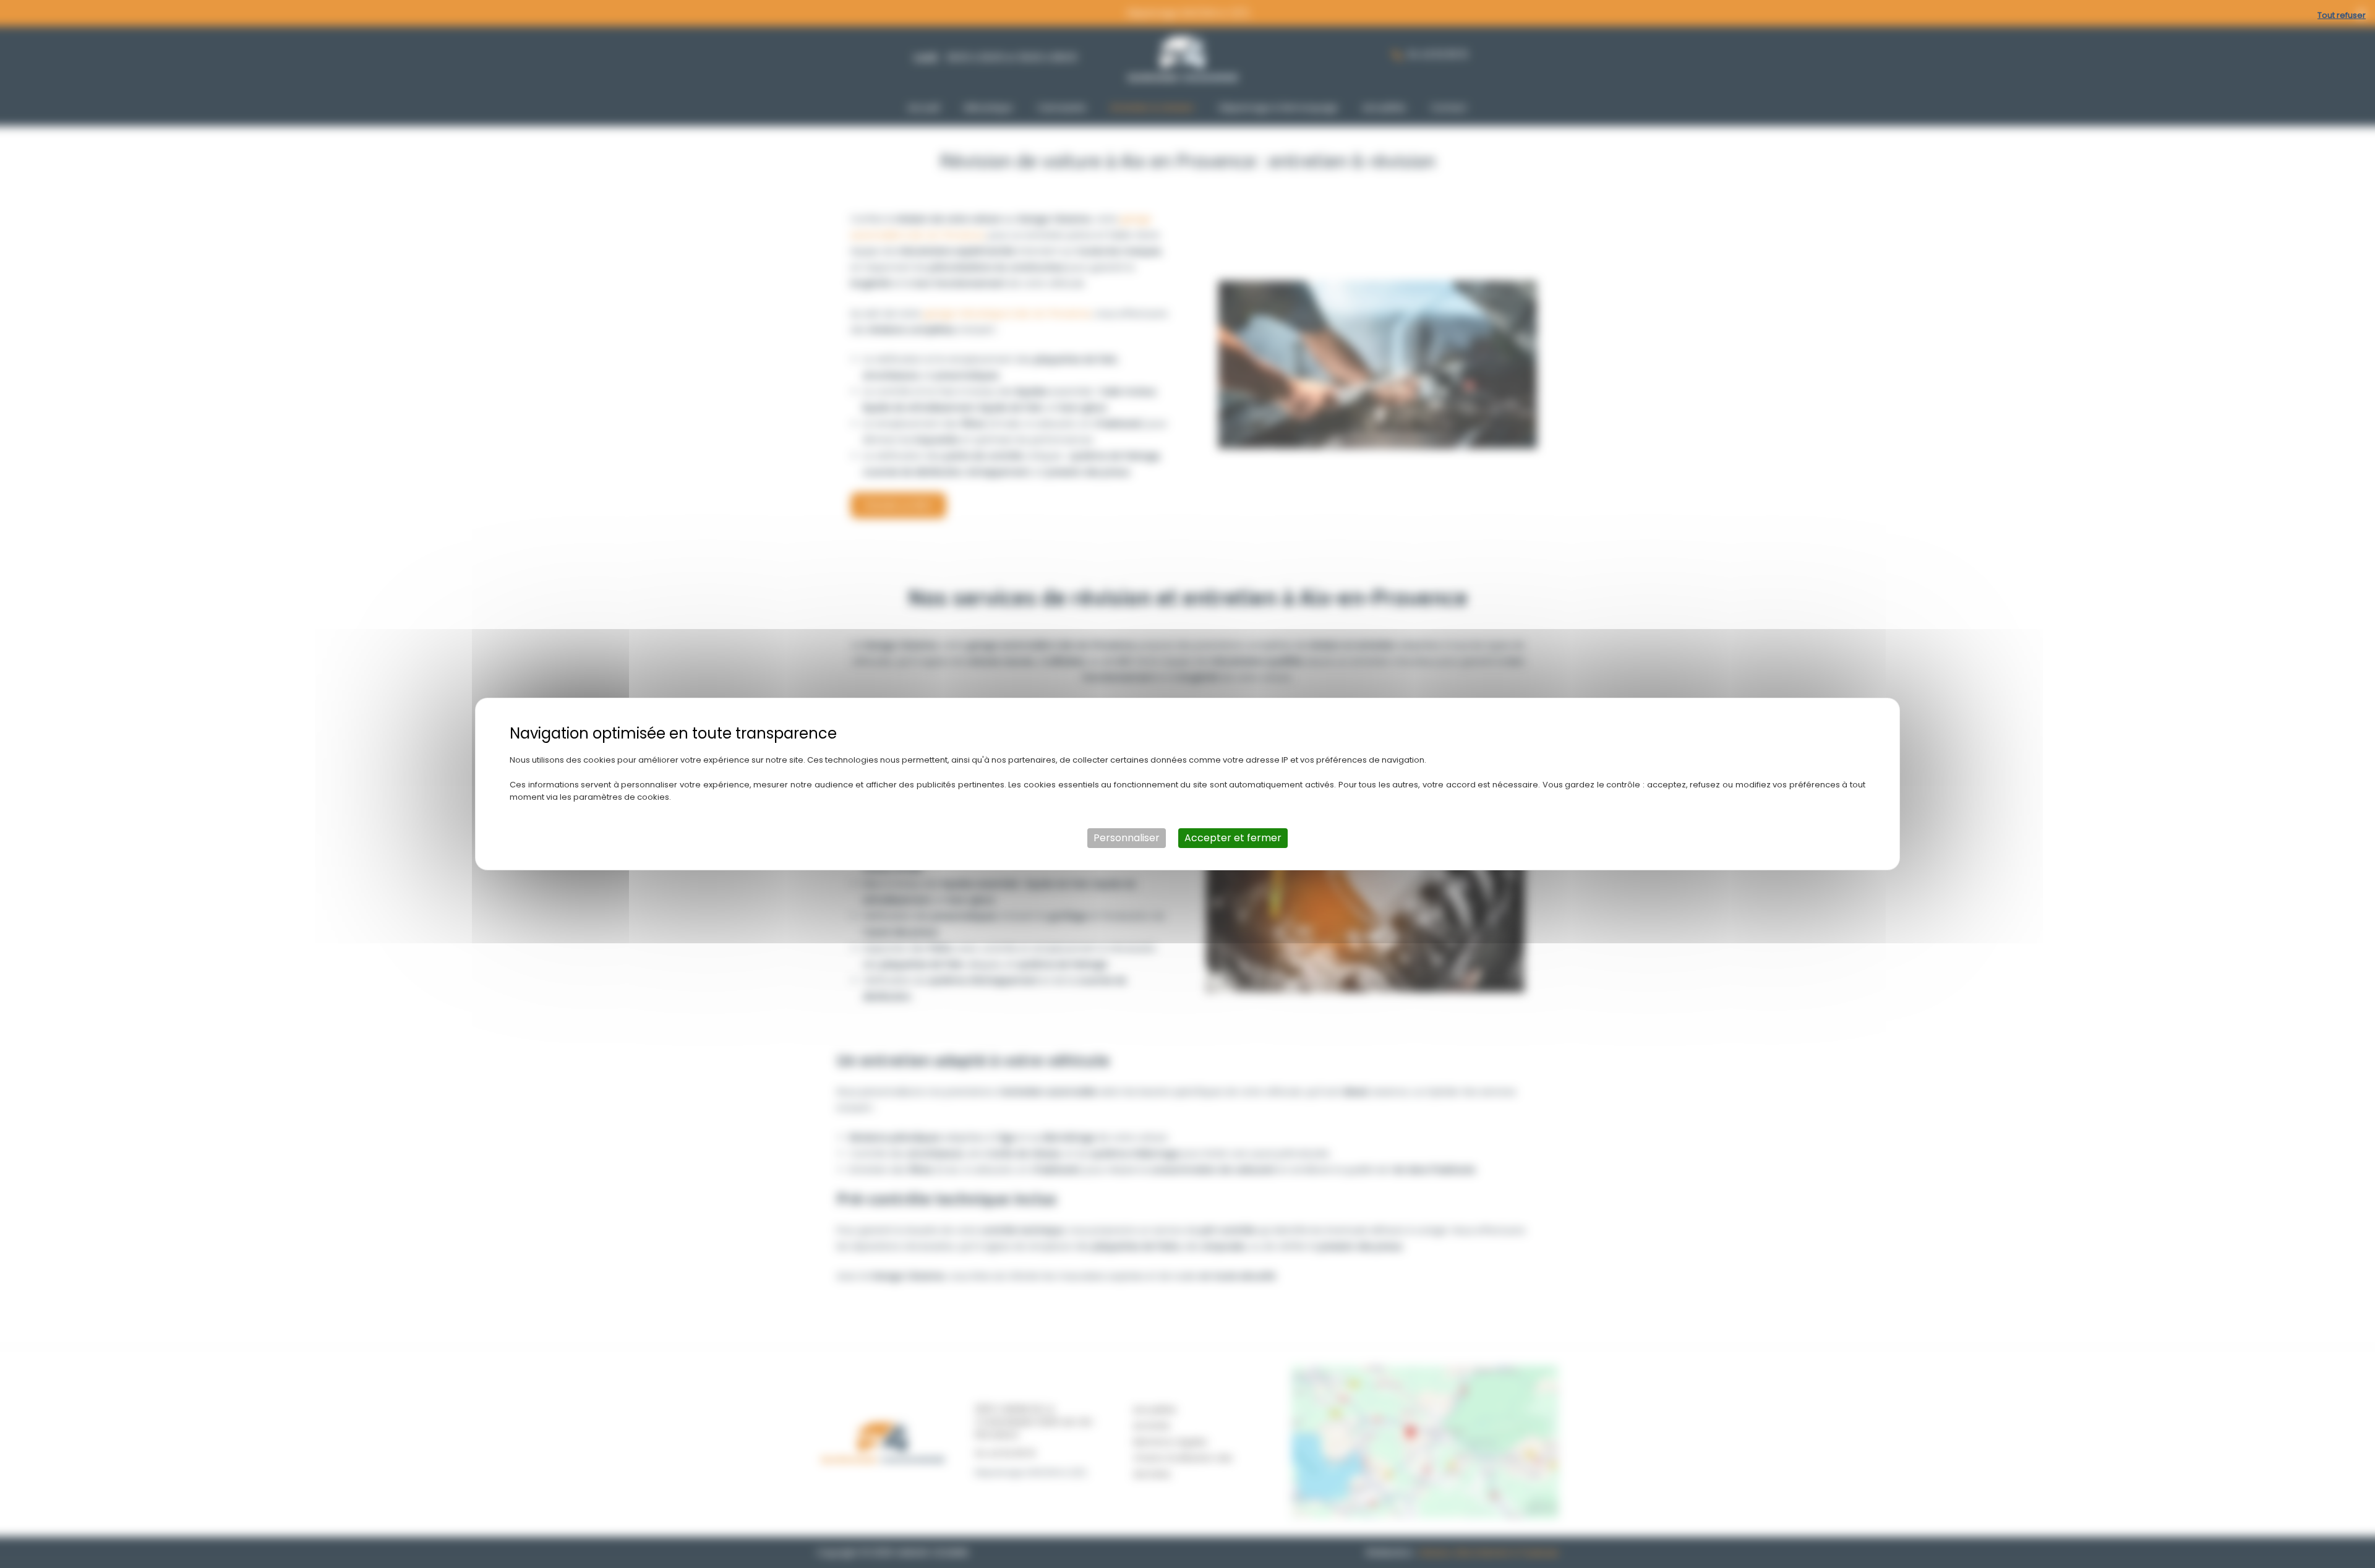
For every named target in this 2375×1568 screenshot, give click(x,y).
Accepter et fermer (1233, 838)
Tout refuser (2342, 15)
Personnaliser (1127, 838)
